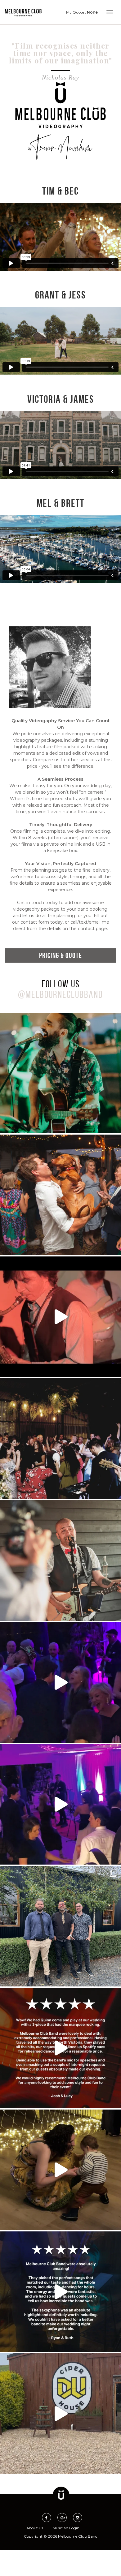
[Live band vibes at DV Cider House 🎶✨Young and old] (60, 2170)
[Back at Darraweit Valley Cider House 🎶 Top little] (60, 2414)
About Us (35, 2528)
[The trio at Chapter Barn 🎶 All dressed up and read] (60, 1926)
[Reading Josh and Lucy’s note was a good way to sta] (60, 2048)
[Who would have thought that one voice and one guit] (60, 1073)
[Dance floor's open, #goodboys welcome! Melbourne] (60, 1195)
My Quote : (82, 12)
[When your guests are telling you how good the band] (60, 2292)
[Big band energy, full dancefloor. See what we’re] (60, 1439)
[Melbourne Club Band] (23, 13)
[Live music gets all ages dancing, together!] (60, 1317)
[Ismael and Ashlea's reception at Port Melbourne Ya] (60, 1804)
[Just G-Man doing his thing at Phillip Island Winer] (60, 1561)
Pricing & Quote (60, 955)
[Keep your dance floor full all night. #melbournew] (60, 1682)
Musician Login (66, 2528)
